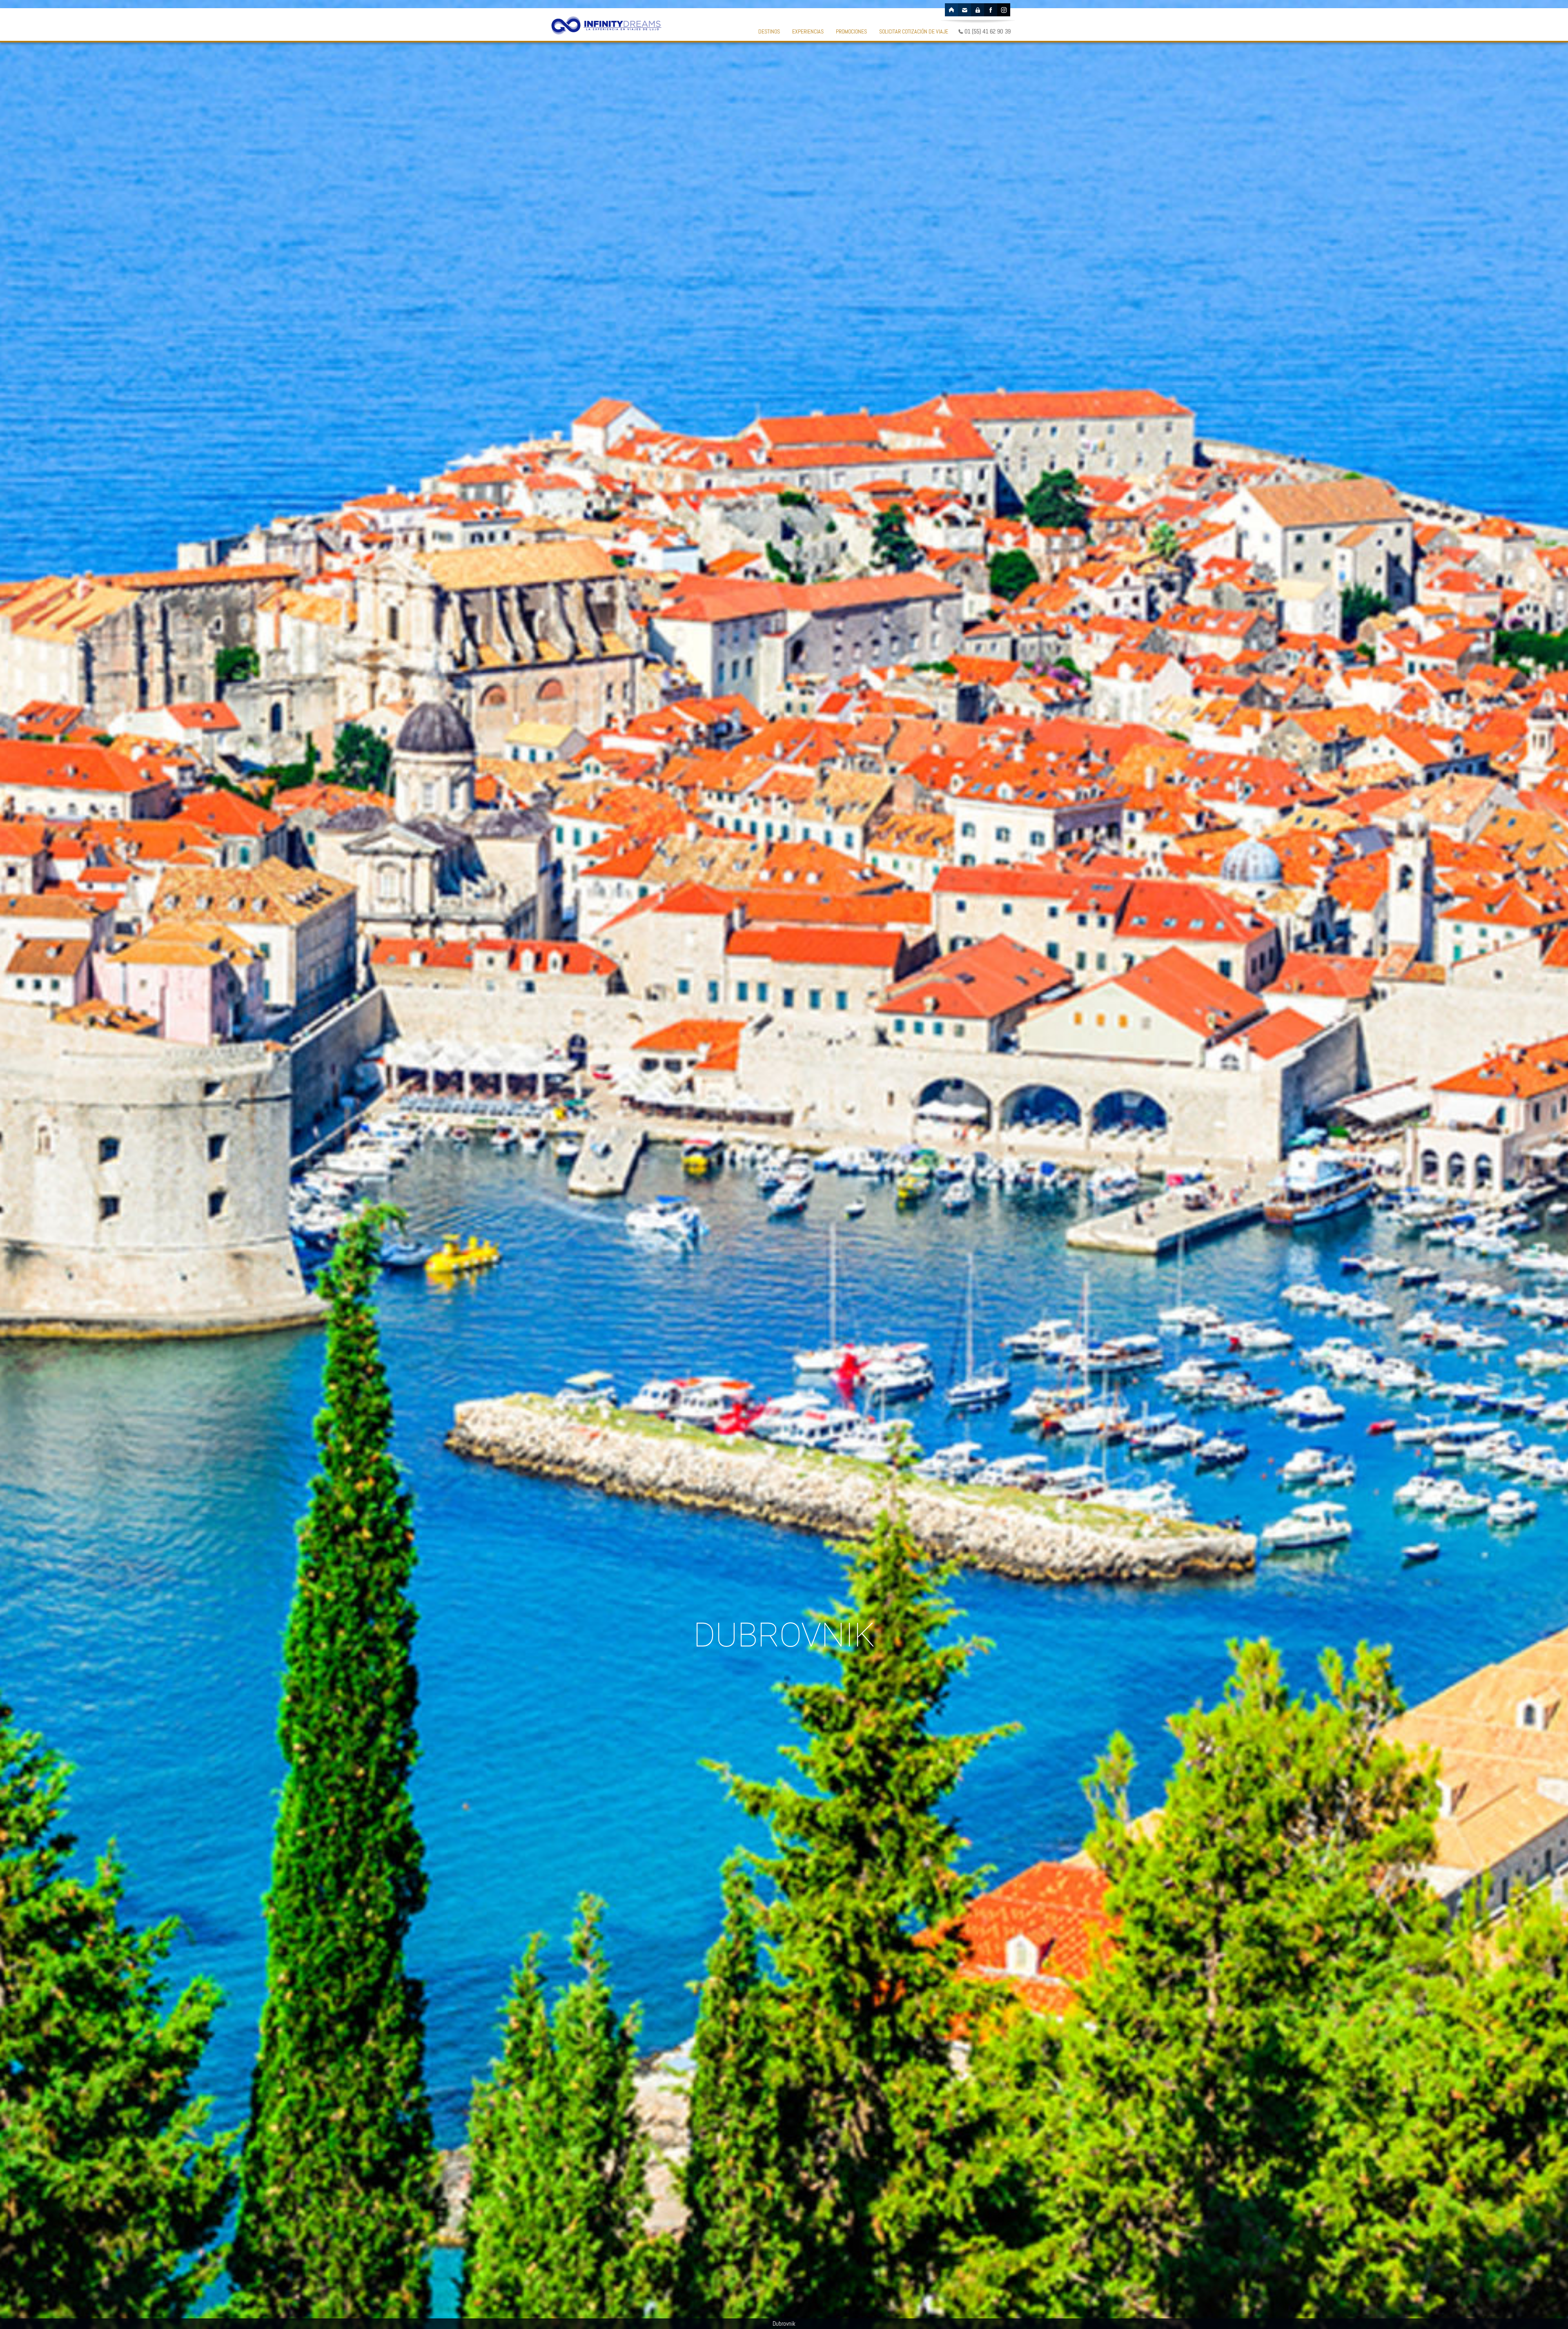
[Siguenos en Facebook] (991, 10)
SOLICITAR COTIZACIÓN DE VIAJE (914, 31)
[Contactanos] (964, 10)
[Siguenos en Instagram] (1004, 10)
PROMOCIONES (851, 31)
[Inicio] (951, 10)
